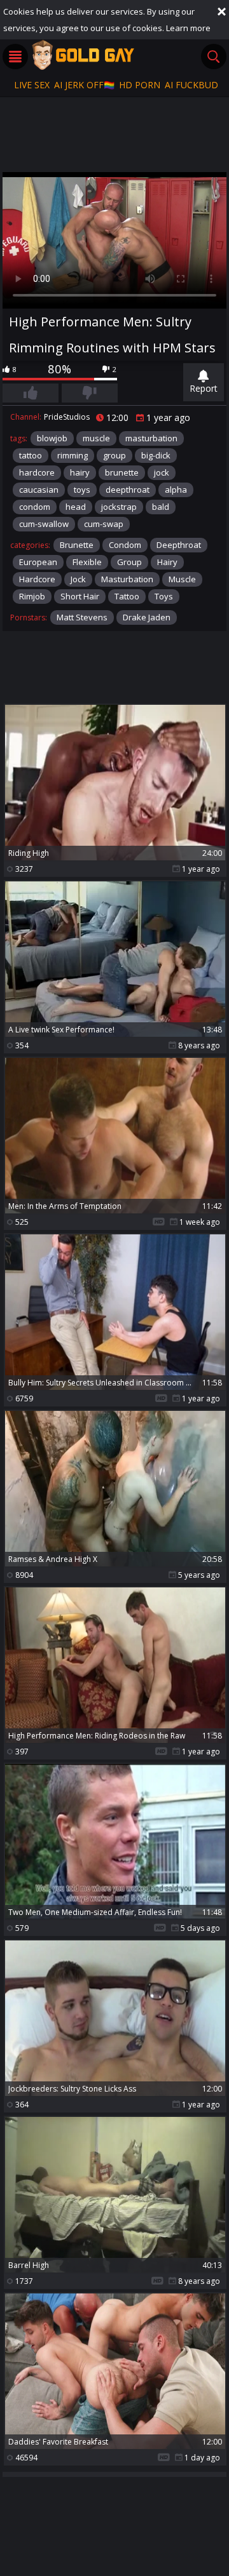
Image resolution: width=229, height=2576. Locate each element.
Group (129, 562)
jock (162, 472)
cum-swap (104, 524)
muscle (96, 438)
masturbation (151, 438)
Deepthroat (179, 545)
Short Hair (80, 596)
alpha (176, 490)
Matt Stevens (82, 617)
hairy (80, 472)
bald (161, 507)
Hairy (167, 562)
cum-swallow (44, 524)
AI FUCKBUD (191, 85)
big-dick (156, 455)
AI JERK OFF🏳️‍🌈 (84, 85)
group (114, 455)
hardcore (37, 472)
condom (35, 507)
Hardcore (37, 579)
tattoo (31, 455)
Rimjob (32, 596)
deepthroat (128, 490)
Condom (125, 545)
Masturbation (127, 579)
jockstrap (119, 507)
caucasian (39, 490)
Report (204, 388)
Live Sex (32, 85)
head (76, 507)
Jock (78, 579)
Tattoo (127, 596)
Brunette (77, 545)
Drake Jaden (147, 617)
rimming (73, 455)
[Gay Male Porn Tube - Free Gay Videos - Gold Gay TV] (83, 55)
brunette (122, 472)
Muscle (182, 579)
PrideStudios (67, 417)
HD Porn (140, 85)
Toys (164, 596)
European (38, 562)
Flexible (87, 562)
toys (82, 490)
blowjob (52, 438)
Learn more (188, 28)
